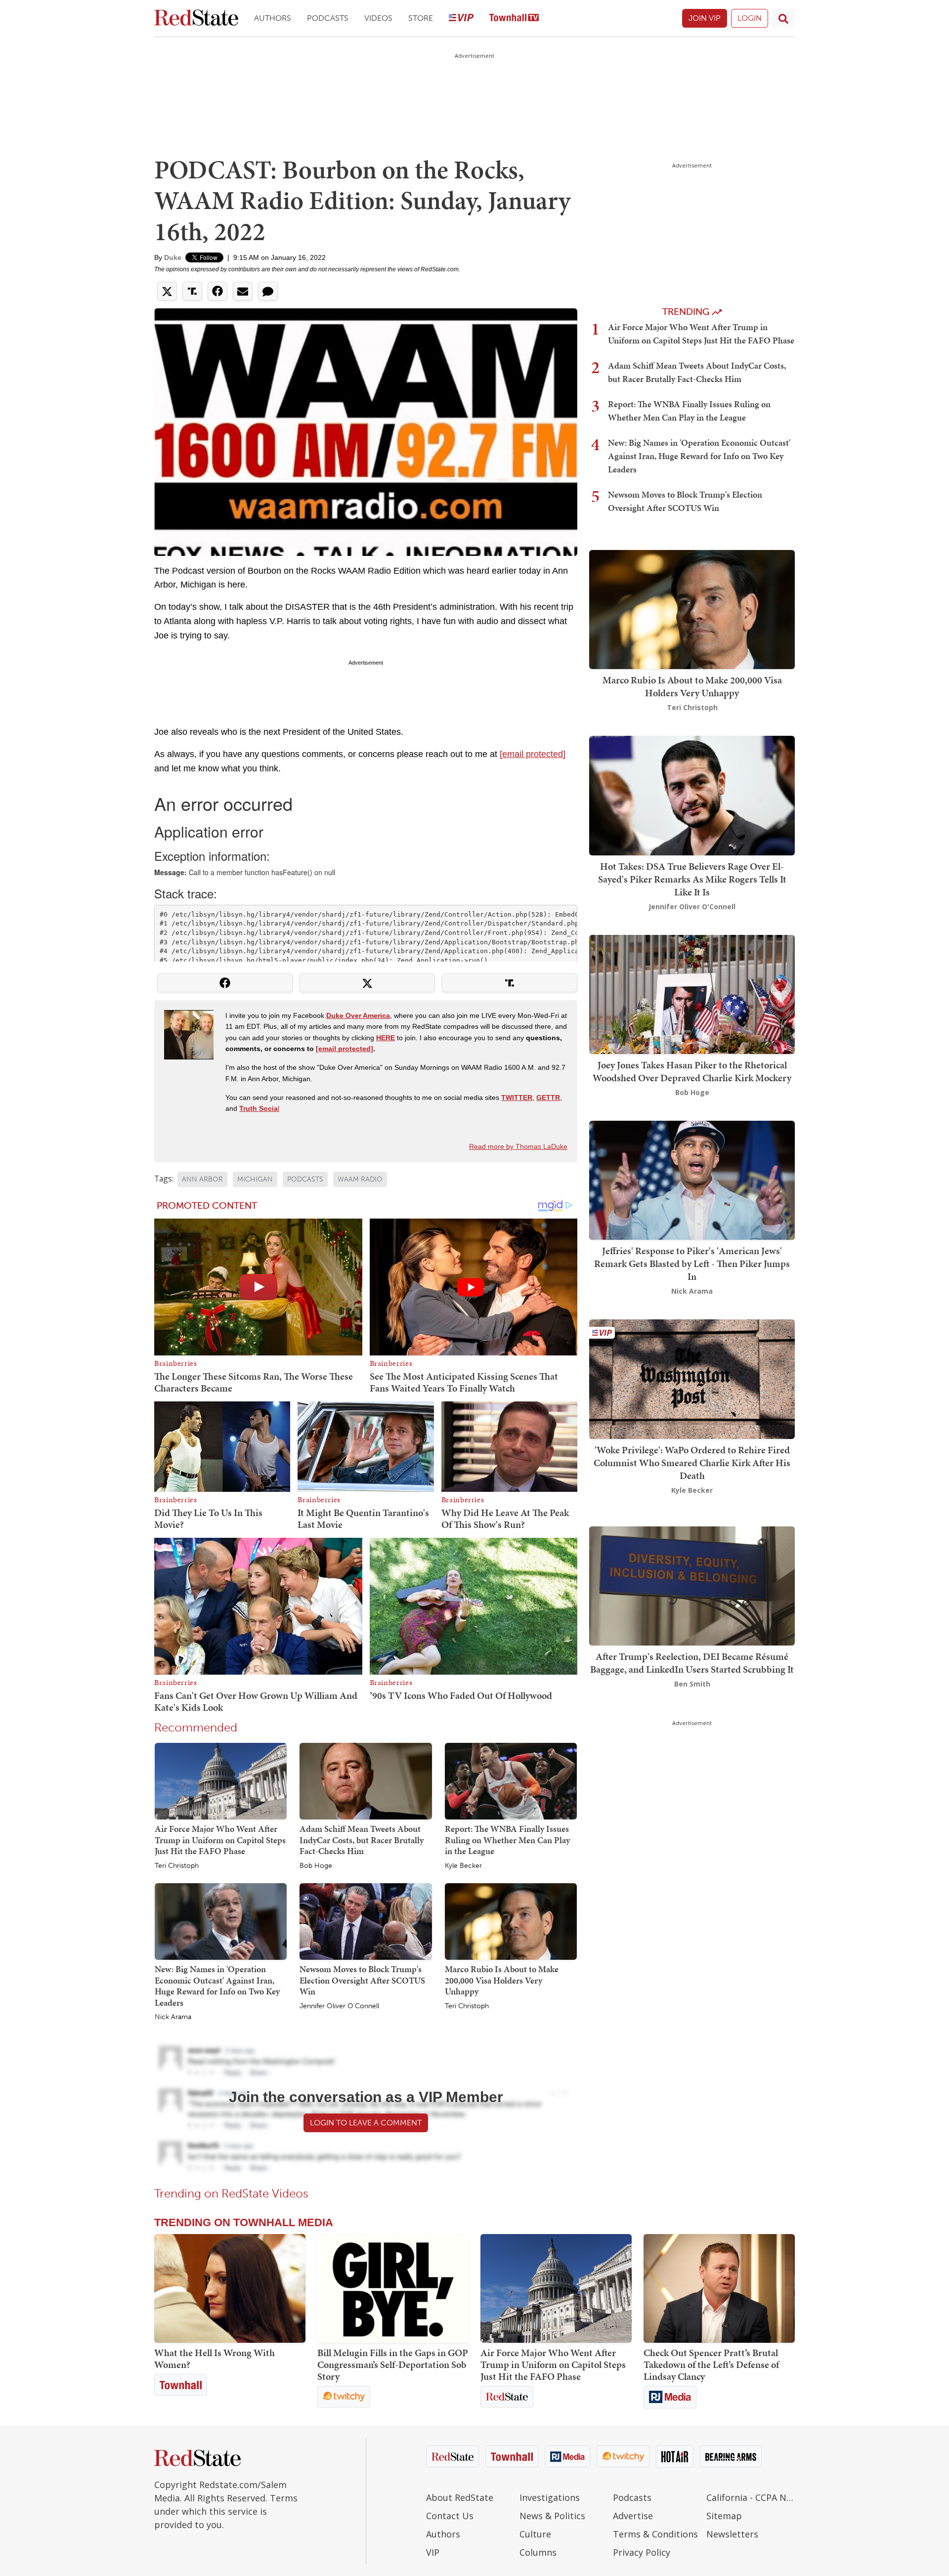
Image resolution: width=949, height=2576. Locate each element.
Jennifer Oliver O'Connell (339, 2006)
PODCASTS (305, 1179)
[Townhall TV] (514, 19)
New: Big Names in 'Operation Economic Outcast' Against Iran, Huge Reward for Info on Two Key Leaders (217, 1986)
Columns (538, 2552)
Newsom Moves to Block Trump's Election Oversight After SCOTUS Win (362, 1980)
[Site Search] (783, 18)
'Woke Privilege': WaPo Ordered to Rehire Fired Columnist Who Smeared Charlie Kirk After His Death (692, 1463)
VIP (433, 2552)
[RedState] (196, 19)
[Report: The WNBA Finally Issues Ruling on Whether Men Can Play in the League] (511, 1780)
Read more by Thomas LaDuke (518, 1146)
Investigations (550, 2497)
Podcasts (328, 18)
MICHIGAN (255, 1179)
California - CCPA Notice (751, 2497)
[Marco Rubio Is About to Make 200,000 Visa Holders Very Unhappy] (511, 1921)
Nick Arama (173, 2017)
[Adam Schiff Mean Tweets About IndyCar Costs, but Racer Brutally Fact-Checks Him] (366, 1780)
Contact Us (450, 2516)
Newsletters (732, 2534)
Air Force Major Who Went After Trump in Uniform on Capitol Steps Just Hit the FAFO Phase (220, 1840)
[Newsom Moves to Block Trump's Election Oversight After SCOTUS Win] (366, 1921)
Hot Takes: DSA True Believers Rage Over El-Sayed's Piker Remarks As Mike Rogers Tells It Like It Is (692, 879)
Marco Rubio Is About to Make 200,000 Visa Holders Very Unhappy (502, 1980)
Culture (535, 2534)
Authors (273, 18)
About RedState (460, 2497)
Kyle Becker (463, 1866)
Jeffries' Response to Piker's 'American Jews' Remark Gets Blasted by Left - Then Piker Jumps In (692, 1264)
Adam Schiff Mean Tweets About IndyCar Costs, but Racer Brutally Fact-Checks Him (362, 1840)
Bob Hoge (316, 1866)
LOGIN (750, 18)
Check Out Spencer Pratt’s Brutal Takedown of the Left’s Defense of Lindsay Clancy (711, 2365)
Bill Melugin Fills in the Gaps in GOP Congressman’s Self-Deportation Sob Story (393, 2365)
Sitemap (724, 2516)
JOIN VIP (705, 18)
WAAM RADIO (360, 1179)
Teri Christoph (177, 1866)
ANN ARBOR (202, 1179)
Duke (173, 257)
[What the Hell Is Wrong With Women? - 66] (230, 2288)
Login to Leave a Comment (366, 2123)
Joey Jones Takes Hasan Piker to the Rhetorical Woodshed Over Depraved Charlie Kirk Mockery (692, 1071)
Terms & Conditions (655, 2534)
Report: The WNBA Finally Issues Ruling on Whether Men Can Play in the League (507, 1840)
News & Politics (552, 2516)
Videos (378, 18)
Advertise (633, 2516)
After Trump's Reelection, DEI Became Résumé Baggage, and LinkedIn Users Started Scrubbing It (692, 1663)
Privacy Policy (642, 2552)
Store (421, 18)
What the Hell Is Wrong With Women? (215, 2359)
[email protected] (533, 754)
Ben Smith (692, 1684)
